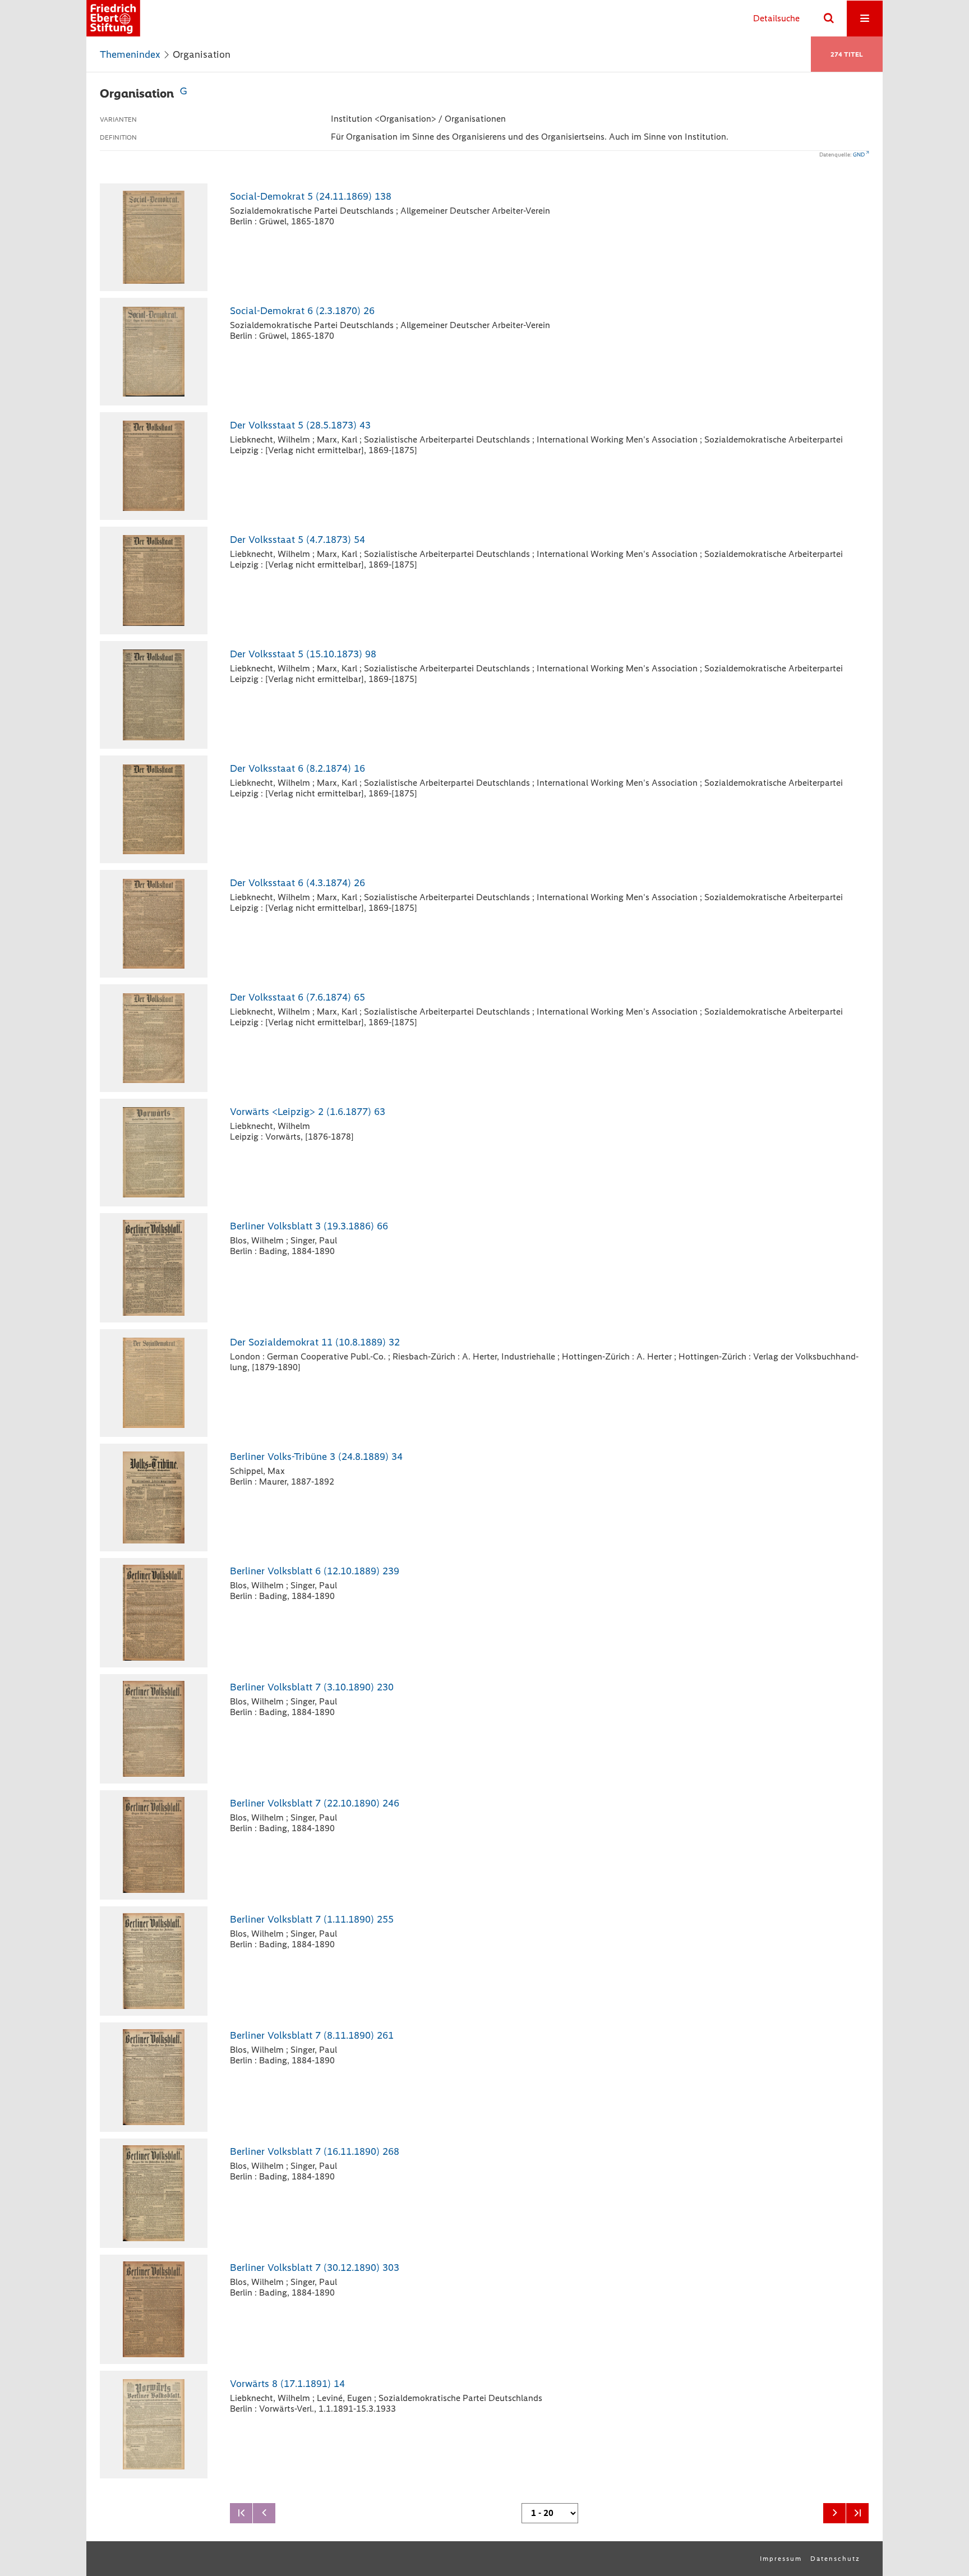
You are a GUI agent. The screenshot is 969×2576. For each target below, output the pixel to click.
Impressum (781, 2559)
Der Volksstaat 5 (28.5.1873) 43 (300, 425)
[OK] (829, 19)
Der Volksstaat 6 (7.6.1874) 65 (297, 997)
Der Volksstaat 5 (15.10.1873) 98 (303, 654)
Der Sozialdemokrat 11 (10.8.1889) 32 (315, 1342)
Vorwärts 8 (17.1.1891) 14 (287, 2384)
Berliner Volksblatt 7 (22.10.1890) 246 (315, 1803)
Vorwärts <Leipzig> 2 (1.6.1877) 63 (308, 1112)
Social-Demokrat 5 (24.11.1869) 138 (311, 196)
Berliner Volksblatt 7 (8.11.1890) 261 (312, 2035)
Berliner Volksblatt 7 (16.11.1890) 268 (315, 2151)
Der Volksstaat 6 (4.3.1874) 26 (297, 883)
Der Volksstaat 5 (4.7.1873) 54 (297, 540)
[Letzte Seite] (857, 2513)
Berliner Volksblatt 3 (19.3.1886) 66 (309, 1226)
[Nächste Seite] (834, 2513)
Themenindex (130, 54)
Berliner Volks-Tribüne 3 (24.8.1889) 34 (316, 1457)
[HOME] (113, 18)
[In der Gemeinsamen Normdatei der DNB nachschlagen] (183, 93)
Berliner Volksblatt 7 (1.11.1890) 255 (312, 1919)
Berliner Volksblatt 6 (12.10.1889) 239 (315, 1571)
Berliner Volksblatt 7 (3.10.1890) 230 (312, 1687)
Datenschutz (835, 2559)
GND (859, 155)
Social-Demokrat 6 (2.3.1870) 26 (302, 311)
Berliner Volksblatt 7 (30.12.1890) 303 (315, 2268)
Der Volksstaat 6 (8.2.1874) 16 (297, 768)
